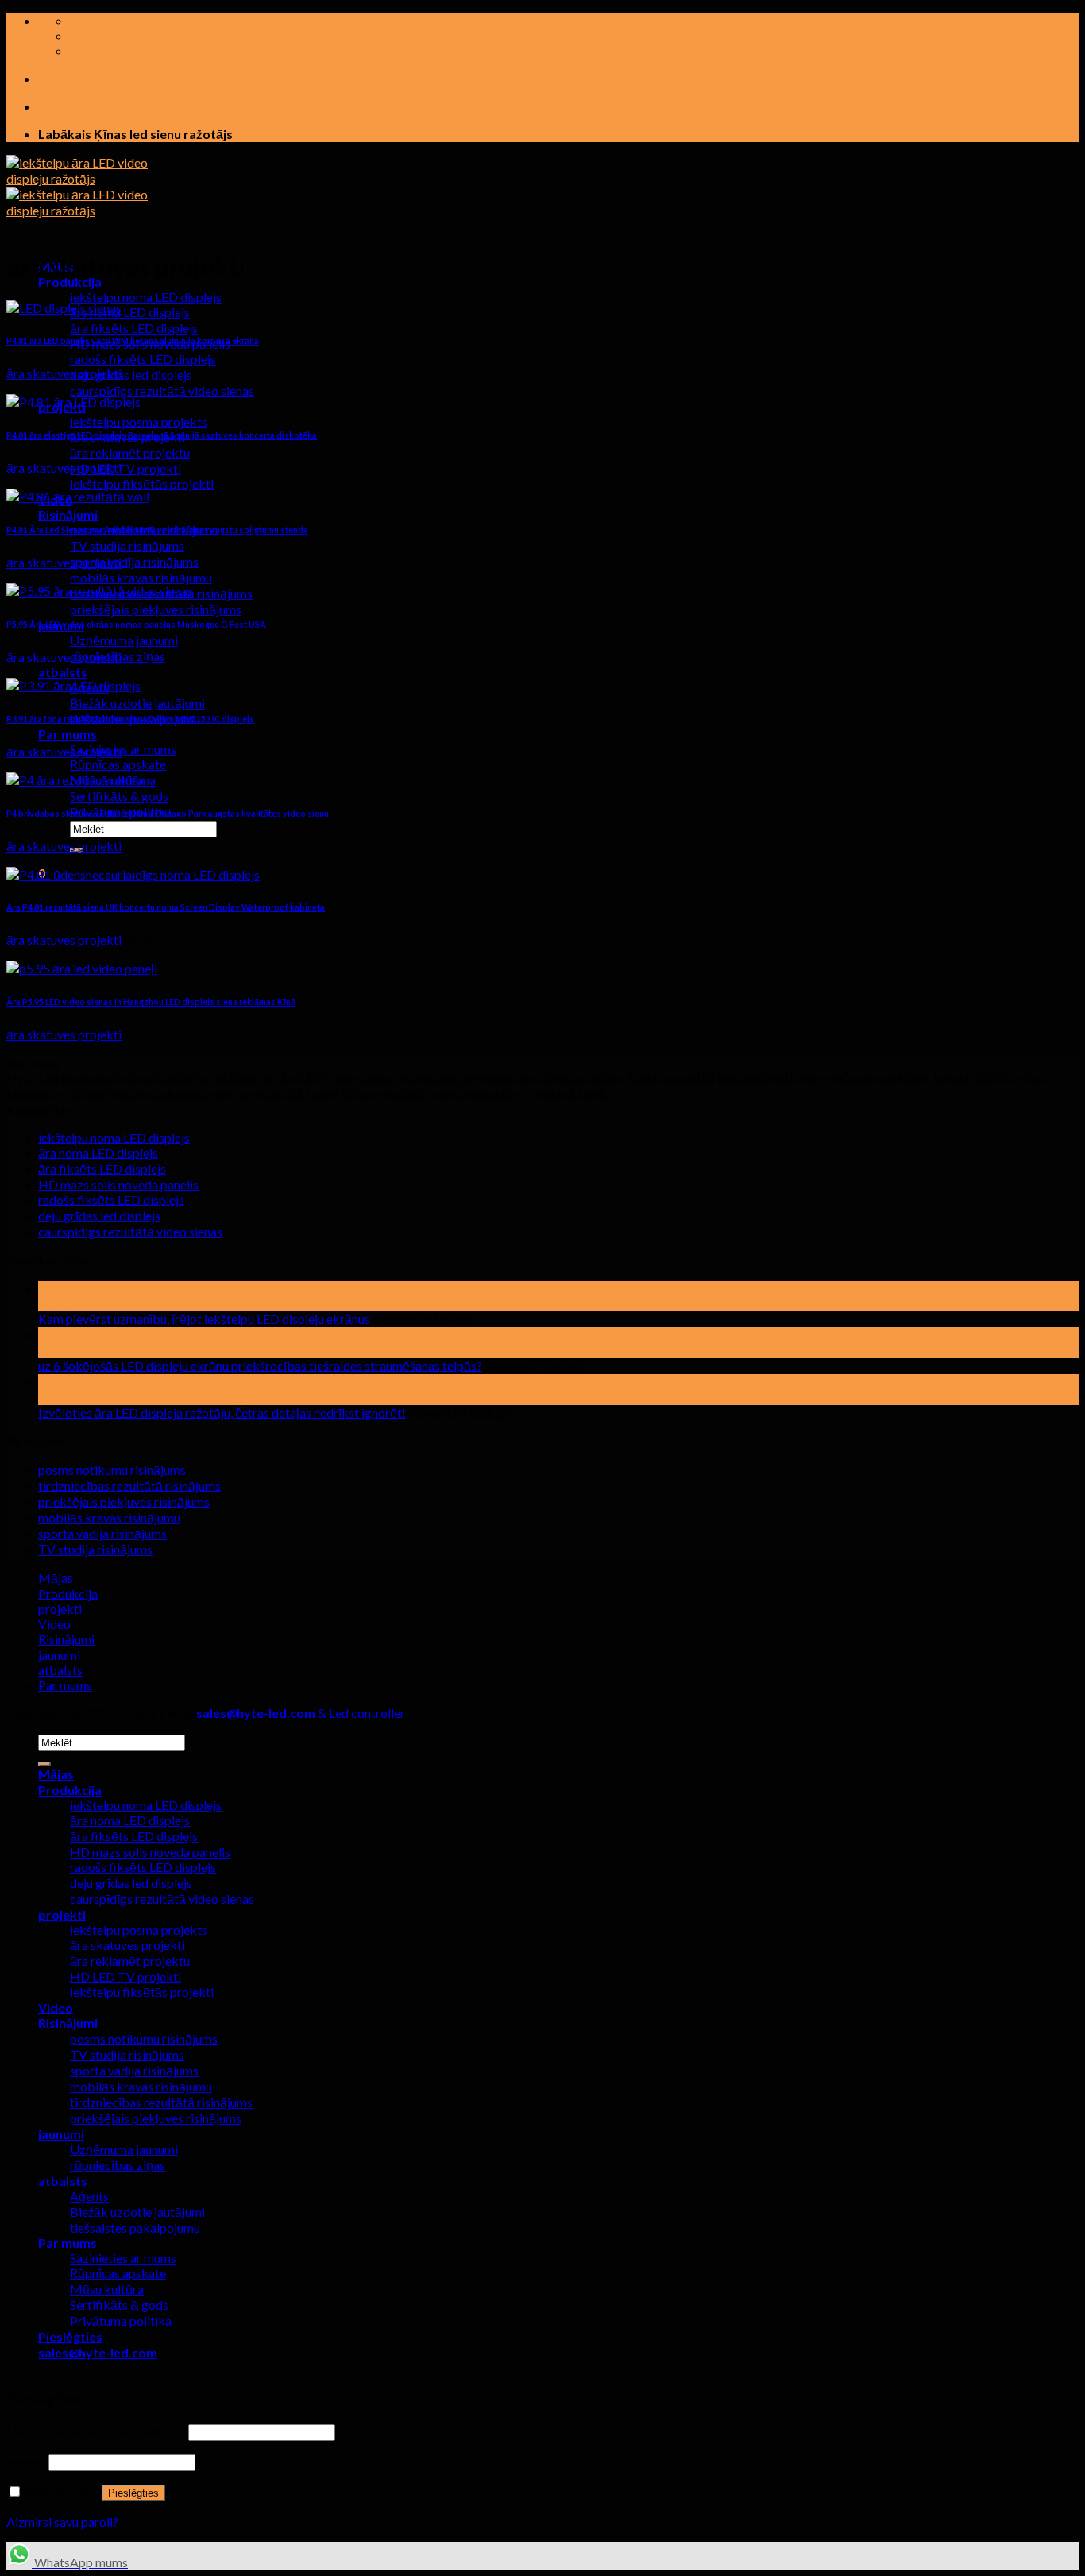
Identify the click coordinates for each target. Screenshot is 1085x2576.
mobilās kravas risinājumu (141, 577)
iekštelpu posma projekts (139, 422)
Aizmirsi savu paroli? (62, 2522)
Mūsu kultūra (107, 2289)
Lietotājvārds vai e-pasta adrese (96, 2431)
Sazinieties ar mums (123, 749)
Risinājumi (68, 514)
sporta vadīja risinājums (134, 561)
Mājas (56, 1578)
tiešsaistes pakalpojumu (135, 2228)
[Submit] (44, 1764)
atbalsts (63, 672)
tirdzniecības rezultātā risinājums (129, 1485)
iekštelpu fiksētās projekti (142, 483)
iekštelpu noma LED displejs (146, 297)
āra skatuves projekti (127, 1945)
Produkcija (68, 1594)
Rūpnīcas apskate (118, 764)
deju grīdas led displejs (131, 375)
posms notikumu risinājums (112, 1470)
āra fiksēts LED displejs (134, 328)
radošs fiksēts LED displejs (143, 359)
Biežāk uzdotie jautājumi (137, 703)
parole (26, 2461)
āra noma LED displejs (130, 312)
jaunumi (59, 1655)
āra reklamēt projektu (130, 453)
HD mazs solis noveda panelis (118, 1184)
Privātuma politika (121, 2321)
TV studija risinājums (127, 545)
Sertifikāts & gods (119, 796)
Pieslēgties (133, 2493)
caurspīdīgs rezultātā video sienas (162, 391)
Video (54, 1624)
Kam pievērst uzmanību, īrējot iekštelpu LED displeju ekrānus (204, 1319)
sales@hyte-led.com (256, 1713)
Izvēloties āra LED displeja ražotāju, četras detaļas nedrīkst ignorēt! (222, 1412)
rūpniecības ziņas (118, 2165)
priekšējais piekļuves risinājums (156, 609)
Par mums (68, 734)
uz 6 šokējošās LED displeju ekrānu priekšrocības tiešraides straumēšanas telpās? (260, 1365)
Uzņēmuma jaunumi (124, 640)
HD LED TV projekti (125, 468)
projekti (60, 1609)
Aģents (89, 2196)
